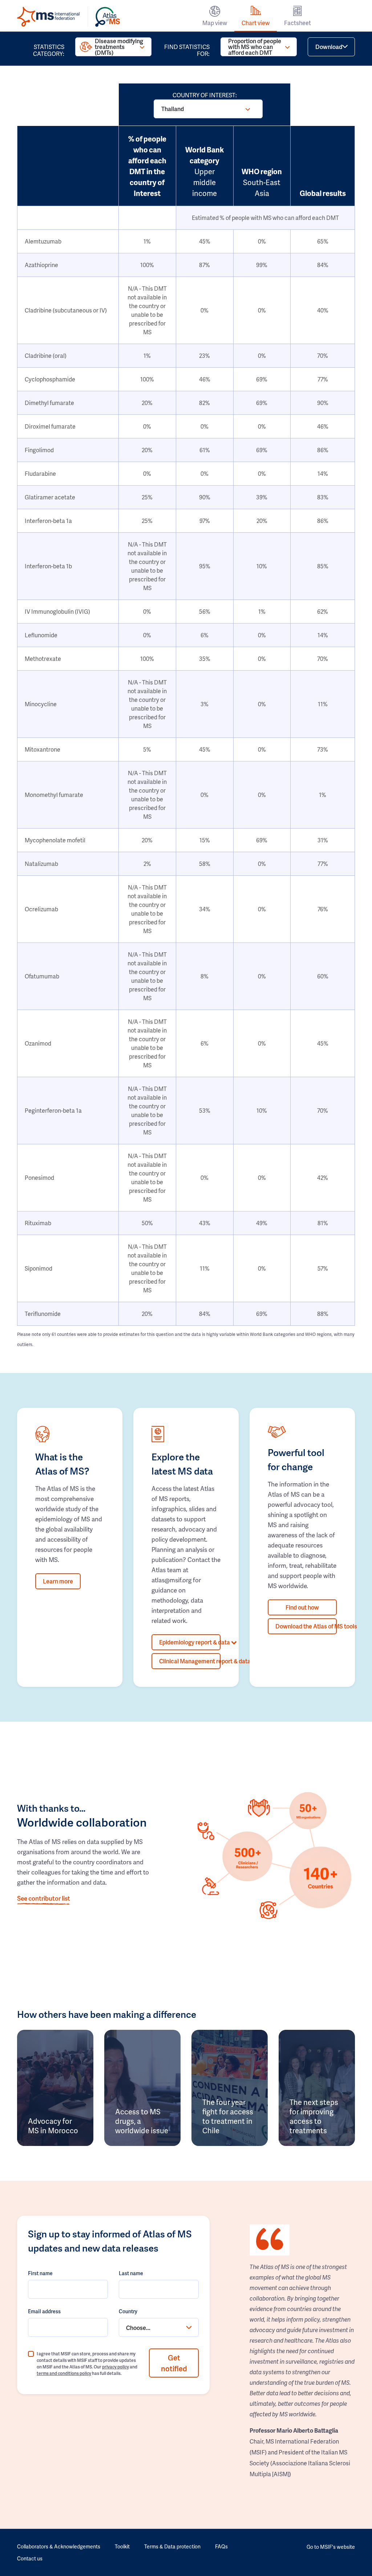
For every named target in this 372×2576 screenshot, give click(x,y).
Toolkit (122, 2546)
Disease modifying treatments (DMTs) (119, 47)
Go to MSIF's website (331, 2547)
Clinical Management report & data (190, 1661)
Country (128, 2311)
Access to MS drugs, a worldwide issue (142, 2121)
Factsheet (298, 23)
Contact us (30, 2558)
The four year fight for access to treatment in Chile (228, 2116)
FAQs (221, 2546)
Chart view (256, 23)
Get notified (174, 2363)
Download (329, 47)
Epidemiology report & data (190, 1642)
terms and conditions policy (64, 2373)
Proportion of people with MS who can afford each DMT (255, 47)
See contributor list (44, 1898)
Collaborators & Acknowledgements (59, 2546)
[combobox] (159, 2327)
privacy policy (116, 2367)
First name (40, 2273)
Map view (215, 23)
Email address (44, 2311)
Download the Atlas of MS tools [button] (306, 1626)
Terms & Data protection (172, 2546)
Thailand (173, 109)
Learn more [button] (58, 1581)
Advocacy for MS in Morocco (53, 2126)
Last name (131, 2273)
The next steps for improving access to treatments (314, 2116)
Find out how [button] (302, 1607)
